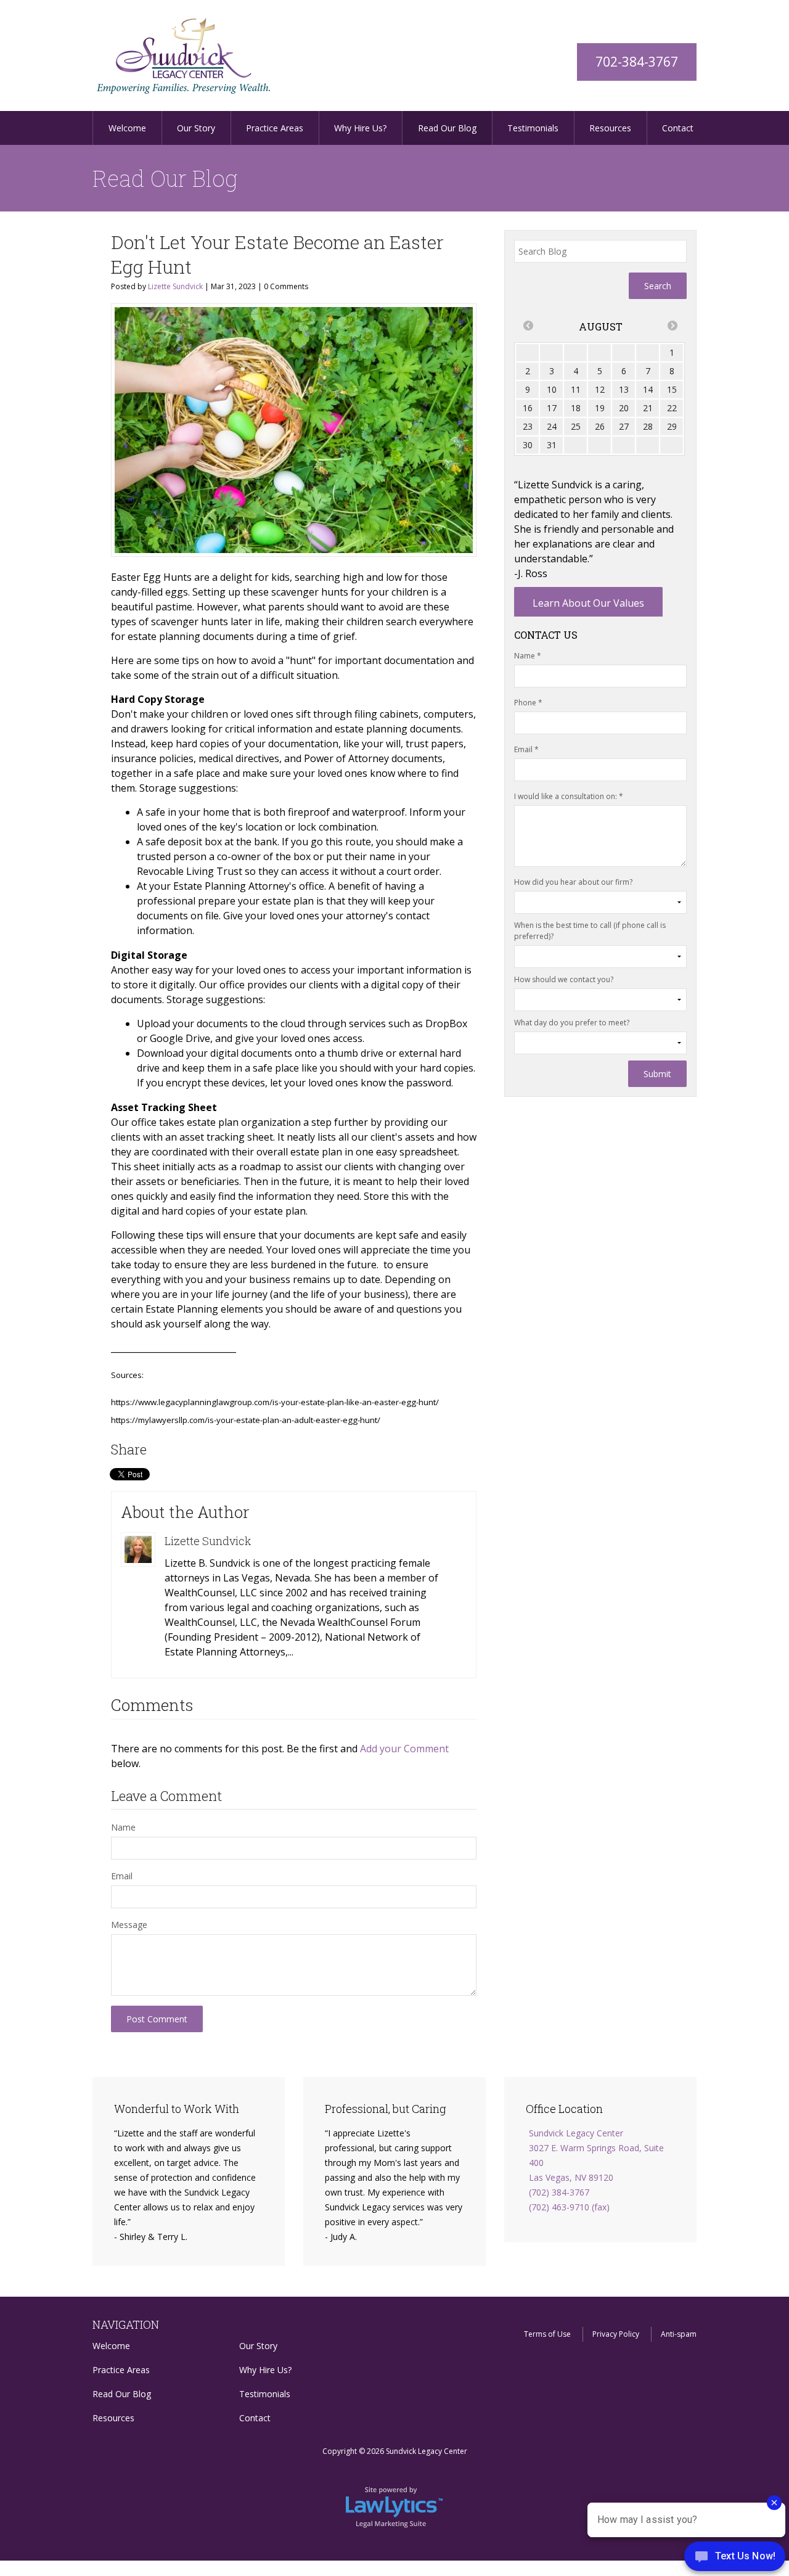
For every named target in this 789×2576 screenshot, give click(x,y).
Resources (610, 128)
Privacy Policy (616, 2334)
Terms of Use (547, 2334)
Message (129, 1925)
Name (123, 1827)
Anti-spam (679, 2334)
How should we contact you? (564, 979)
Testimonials (533, 128)
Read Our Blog (447, 128)
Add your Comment (404, 1749)
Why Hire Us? (360, 128)
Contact (678, 128)
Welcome (127, 128)
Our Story (196, 128)
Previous (78, 129)
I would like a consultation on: (569, 796)
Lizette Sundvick (175, 286)
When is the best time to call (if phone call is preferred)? (590, 931)
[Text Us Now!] (735, 2558)
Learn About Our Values (588, 603)
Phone (528, 703)
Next (711, 129)
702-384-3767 (637, 62)
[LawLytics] (394, 2506)
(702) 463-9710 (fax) (569, 2207)
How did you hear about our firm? (573, 882)
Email (122, 1876)
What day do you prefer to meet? (572, 1023)
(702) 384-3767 (559, 2192)
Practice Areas (275, 128)
